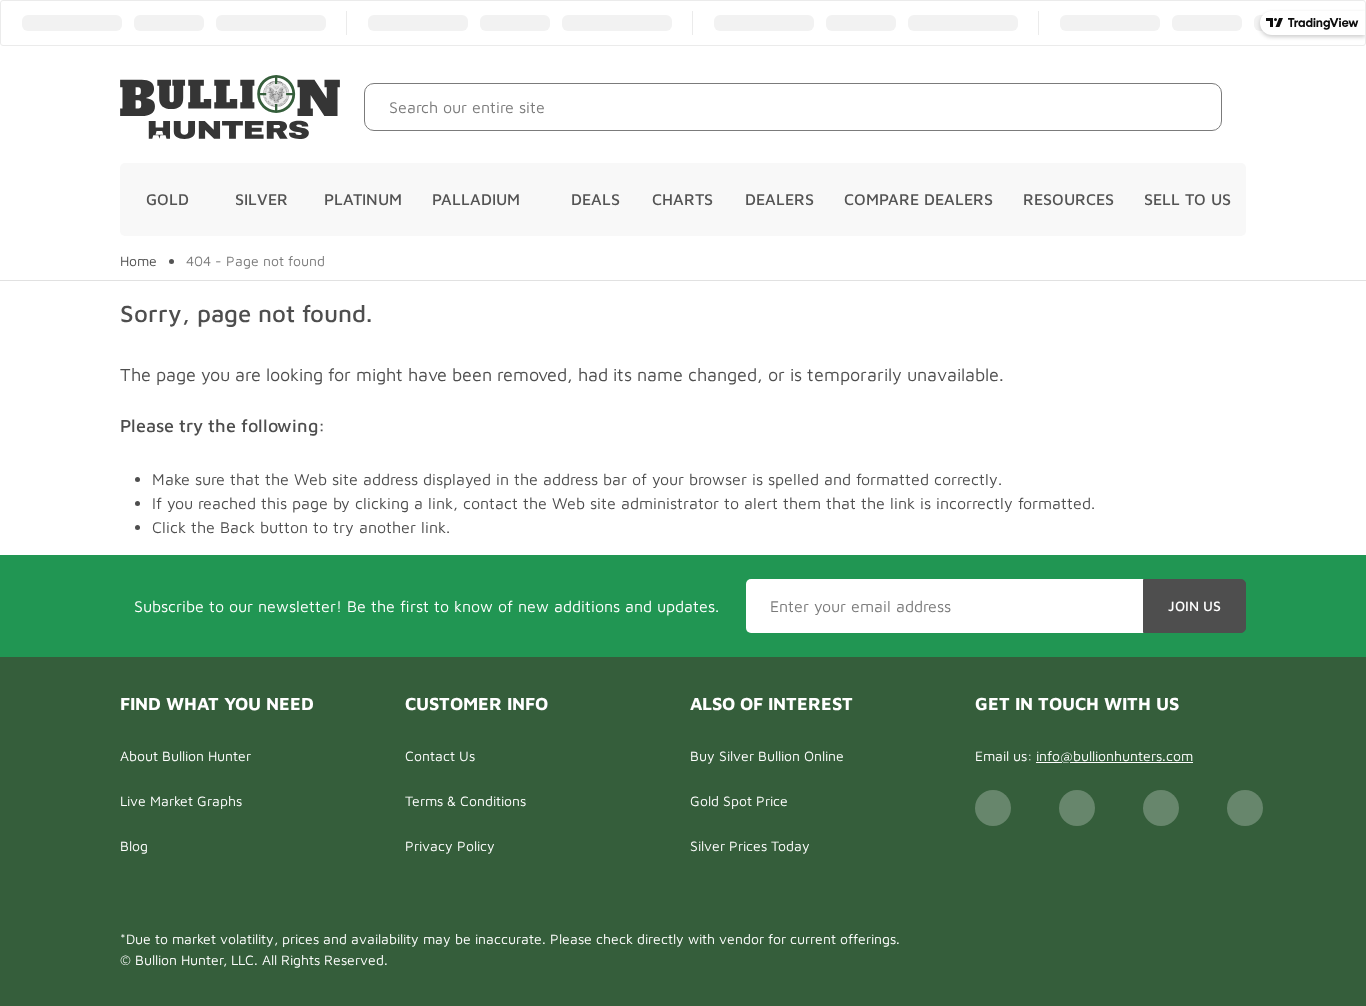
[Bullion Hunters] (230, 107)
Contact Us (440, 755)
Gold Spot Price (739, 800)
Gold (167, 199)
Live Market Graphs (181, 800)
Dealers (779, 199)
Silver (261, 199)
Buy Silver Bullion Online (767, 755)
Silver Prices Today (750, 845)
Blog (134, 845)
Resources (1068, 199)
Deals (595, 199)
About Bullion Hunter (185, 755)
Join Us (1194, 605)
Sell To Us (1187, 199)
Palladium (476, 199)
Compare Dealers (918, 199)
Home (138, 261)
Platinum (363, 199)
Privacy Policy (450, 845)
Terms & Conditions (465, 800)
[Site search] (1191, 107)
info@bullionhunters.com (1114, 755)
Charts (682, 199)
